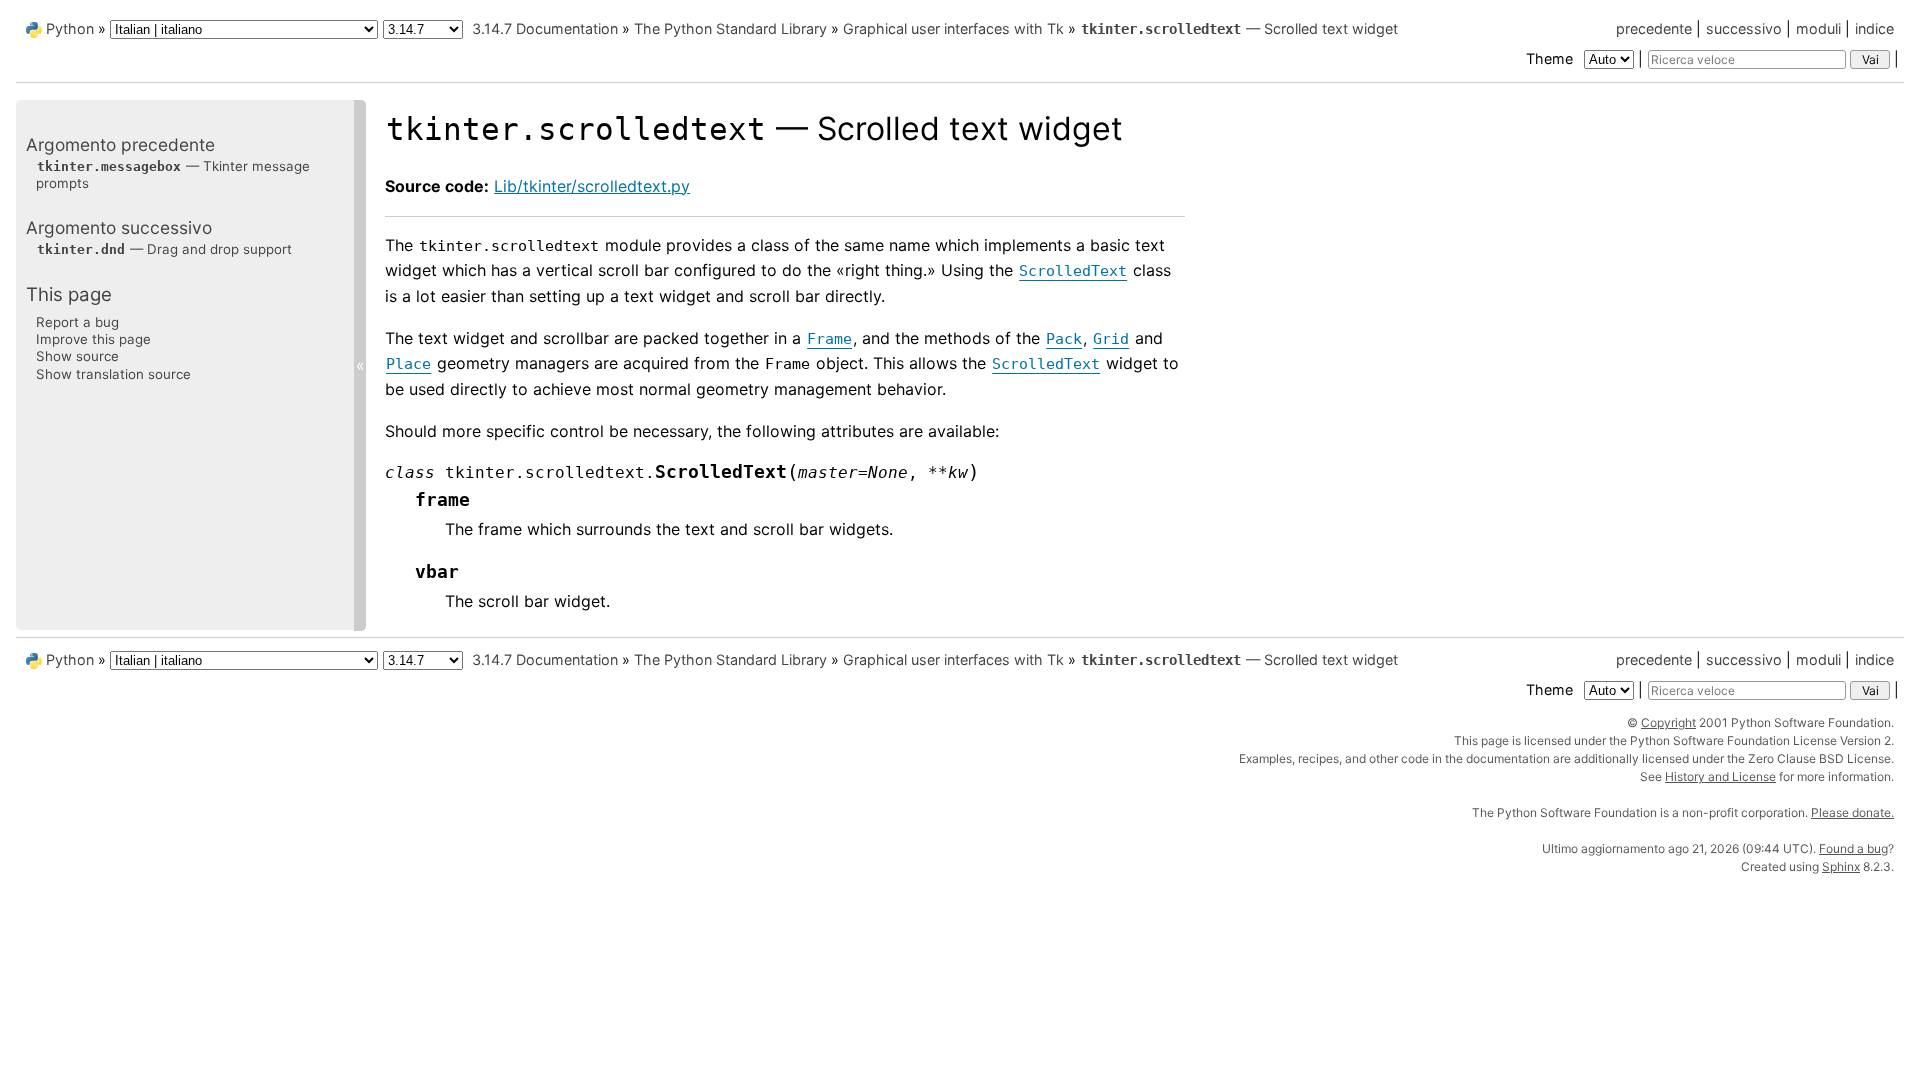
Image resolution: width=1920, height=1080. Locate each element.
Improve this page (93, 339)
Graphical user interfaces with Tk (953, 28)
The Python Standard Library (730, 28)
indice (1874, 28)
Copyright (1668, 722)
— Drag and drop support (164, 249)
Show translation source (113, 374)
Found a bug (1853, 848)
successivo (1744, 28)
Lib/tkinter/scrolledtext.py (592, 186)
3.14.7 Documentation (545, 28)
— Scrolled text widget (1239, 28)
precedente (1654, 28)
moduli (1818, 28)
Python (70, 28)
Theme (1551, 58)
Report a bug (77, 322)
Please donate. (1852, 812)
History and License (1720, 776)
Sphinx (1841, 866)
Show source (77, 356)
